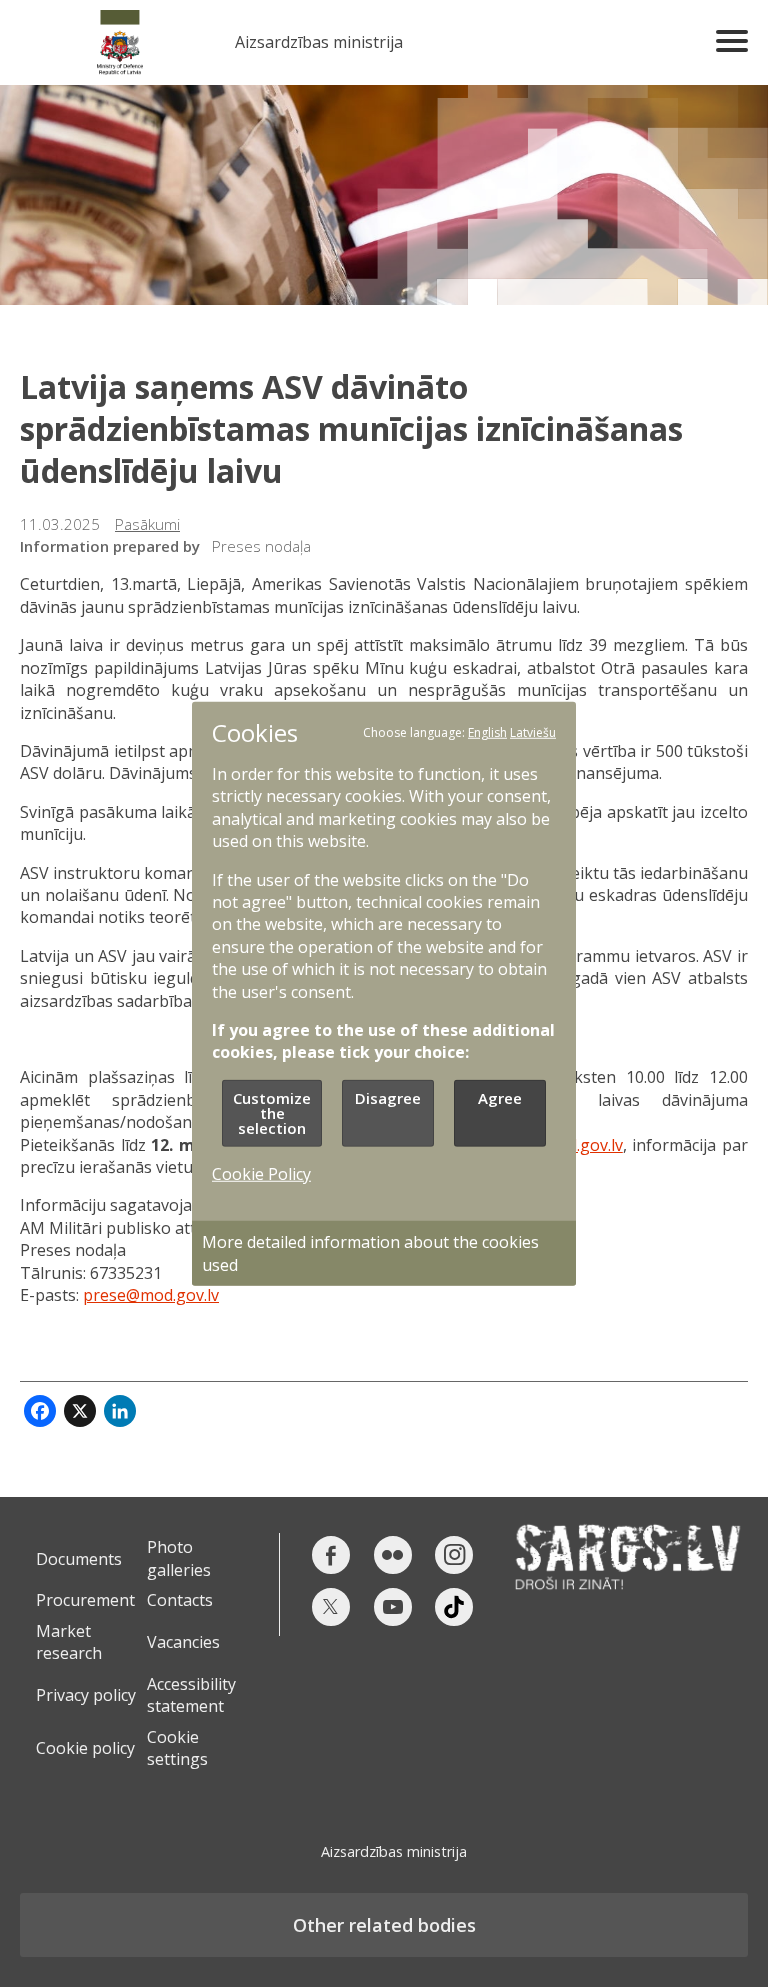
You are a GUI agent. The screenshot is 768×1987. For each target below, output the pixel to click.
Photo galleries (179, 1558)
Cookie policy (85, 1748)
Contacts (180, 1600)
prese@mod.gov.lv (151, 1295)
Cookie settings (177, 1748)
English (487, 731)
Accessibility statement (191, 1695)
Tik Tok (454, 1607)
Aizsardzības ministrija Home (120, 42)
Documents (79, 1559)
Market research (69, 1642)
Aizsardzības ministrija (319, 42)
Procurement (85, 1600)
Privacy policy (86, 1695)
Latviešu (533, 731)
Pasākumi (147, 524)
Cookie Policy (261, 1174)
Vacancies (183, 1642)
